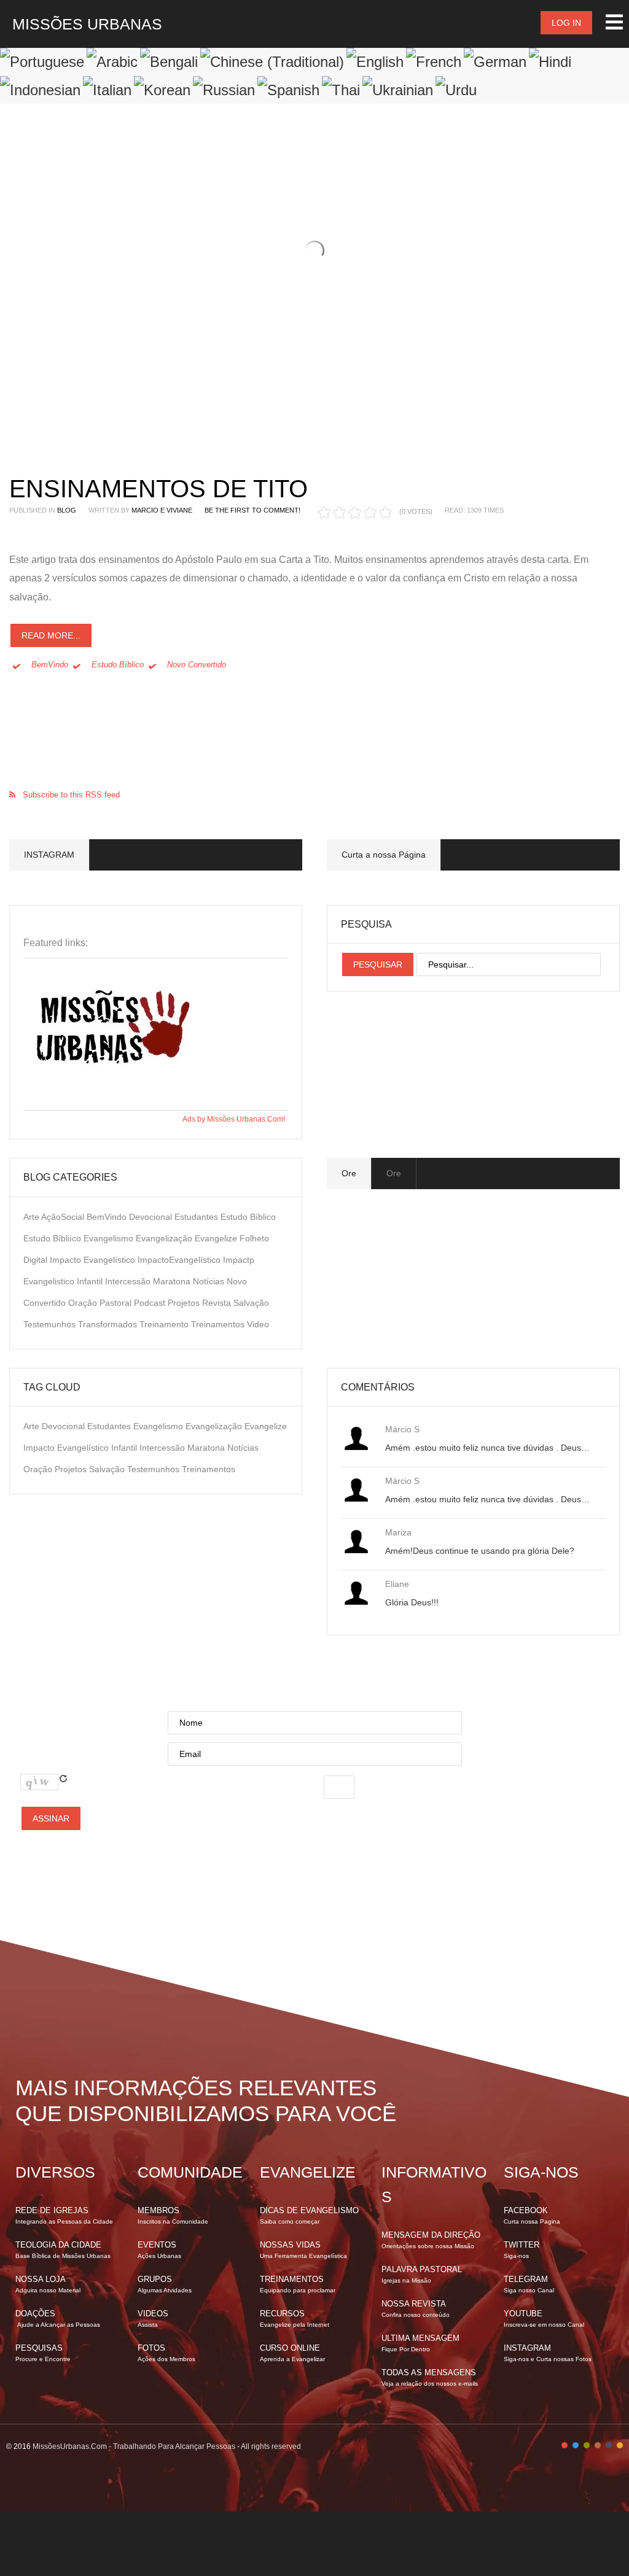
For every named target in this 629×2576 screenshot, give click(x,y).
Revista (218, 1303)
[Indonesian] (40, 90)
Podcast (151, 1303)
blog (67, 510)
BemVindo (50, 665)
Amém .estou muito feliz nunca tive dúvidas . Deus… (487, 1448)
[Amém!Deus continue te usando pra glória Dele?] (356, 1542)
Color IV (598, 2445)
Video (258, 1324)
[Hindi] (550, 62)
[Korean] (162, 90)
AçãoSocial (64, 1217)
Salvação (251, 1303)
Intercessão (129, 1281)
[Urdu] (456, 90)
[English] (375, 62)
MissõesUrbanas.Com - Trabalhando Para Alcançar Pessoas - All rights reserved (167, 2446)
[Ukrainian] (398, 90)
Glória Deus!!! (412, 1602)
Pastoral (117, 1303)
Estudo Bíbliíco (53, 1238)
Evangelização (165, 1238)
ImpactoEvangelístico (180, 1260)
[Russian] (224, 90)
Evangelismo (110, 1238)
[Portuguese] (42, 62)
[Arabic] (112, 62)
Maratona (173, 1281)
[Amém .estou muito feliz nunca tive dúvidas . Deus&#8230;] (356, 1438)
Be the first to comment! (252, 510)
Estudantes (197, 1217)
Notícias (210, 1281)
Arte (32, 1217)
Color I (565, 2445)
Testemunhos (51, 1324)
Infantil (91, 1281)
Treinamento (165, 1324)
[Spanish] (288, 90)
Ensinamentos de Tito (158, 489)
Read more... (51, 635)
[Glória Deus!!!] (356, 1593)
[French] (434, 62)
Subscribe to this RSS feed (71, 795)
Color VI (620, 2445)
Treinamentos (219, 1324)
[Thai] (341, 90)
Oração (84, 1303)
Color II (576, 2445)
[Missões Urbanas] (115, 1098)
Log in (566, 23)
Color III (587, 2445)
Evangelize (217, 1238)
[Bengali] (169, 62)
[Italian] (107, 90)
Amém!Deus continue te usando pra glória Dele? (480, 1551)
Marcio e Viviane (162, 510)
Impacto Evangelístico (94, 1260)
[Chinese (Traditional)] (272, 62)
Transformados (109, 1324)
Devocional (152, 1217)
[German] (495, 62)
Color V (609, 2445)
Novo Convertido (197, 665)
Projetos (185, 1303)
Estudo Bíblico (118, 665)
